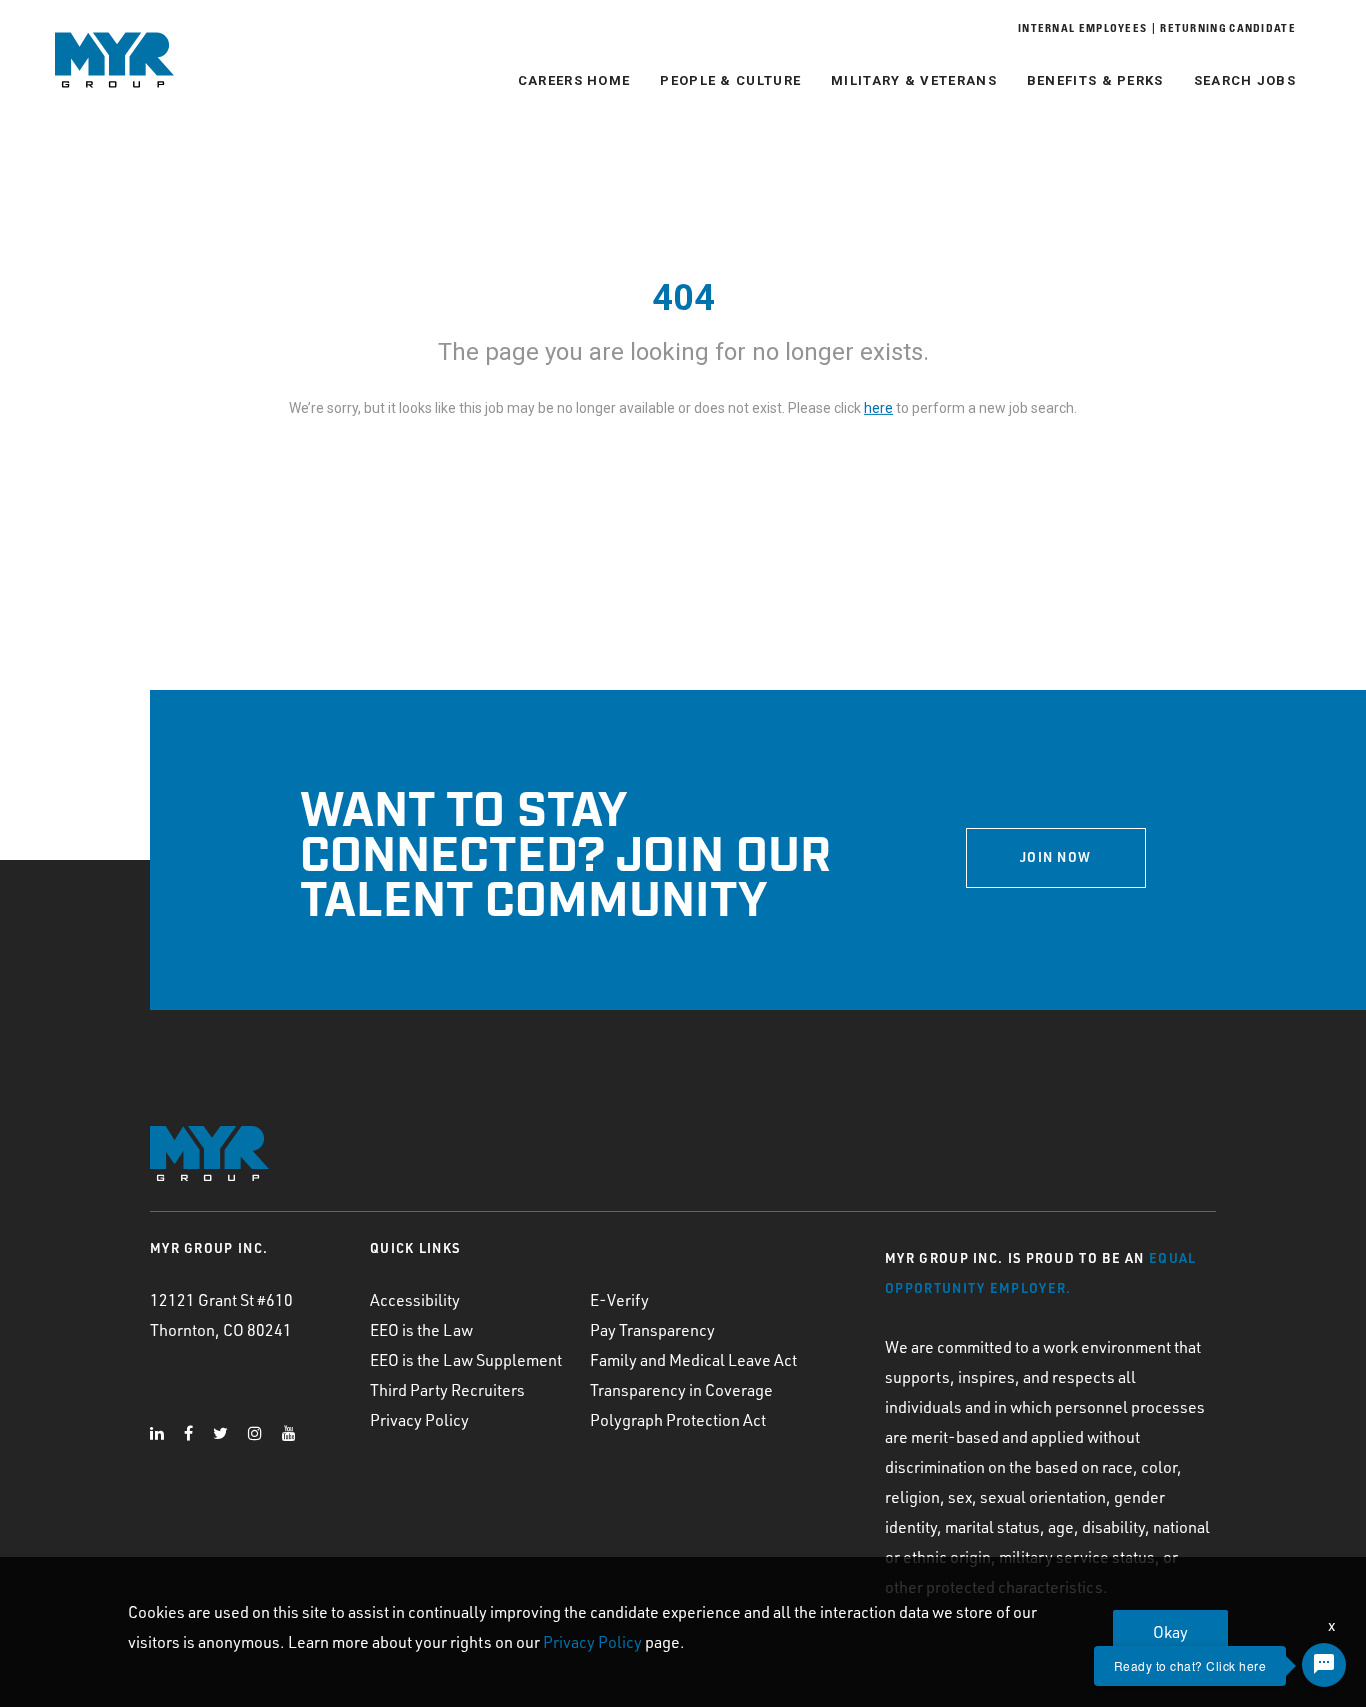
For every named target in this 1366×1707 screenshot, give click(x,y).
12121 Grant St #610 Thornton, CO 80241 (221, 1315)
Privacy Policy (419, 1420)
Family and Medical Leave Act (693, 1360)
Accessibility (415, 1300)
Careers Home (574, 80)
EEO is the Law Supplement (466, 1360)
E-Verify (619, 1300)
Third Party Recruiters (447, 1390)
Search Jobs (1245, 80)
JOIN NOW (1055, 857)
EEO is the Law (421, 1330)
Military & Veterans (914, 80)
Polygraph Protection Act (678, 1420)
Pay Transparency (652, 1330)
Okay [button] (1170, 1632)
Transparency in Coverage (681, 1390)
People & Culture (730, 80)
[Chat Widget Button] (1324, 1665)
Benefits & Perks (1095, 80)
